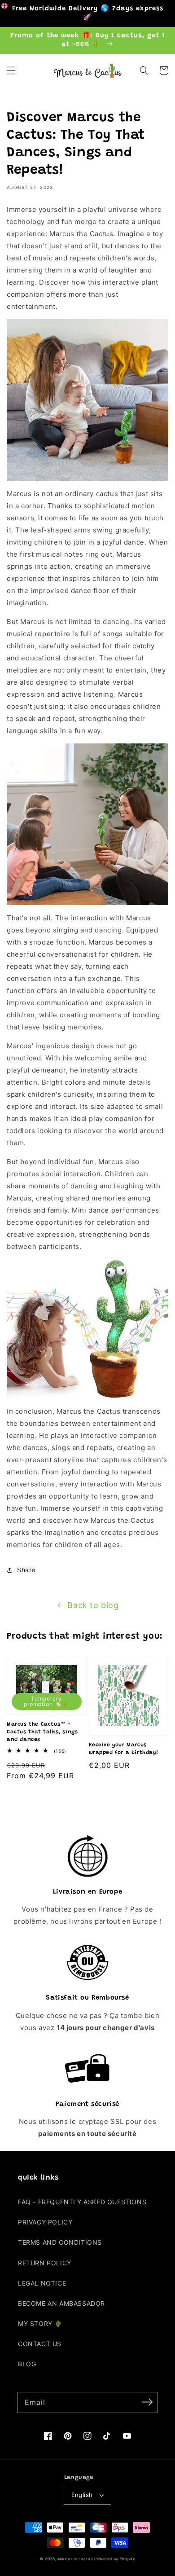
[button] (11, 70)
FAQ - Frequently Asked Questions (82, 2202)
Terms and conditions (60, 2242)
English (82, 2495)
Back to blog (93, 1605)
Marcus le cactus (75, 2559)
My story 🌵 (40, 2323)
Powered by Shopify (115, 2559)
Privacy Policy (45, 2222)
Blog (27, 2364)
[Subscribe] (147, 2402)
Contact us (40, 2344)
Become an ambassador (61, 2303)
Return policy (45, 2263)
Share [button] (26, 1570)
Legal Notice (42, 2283)
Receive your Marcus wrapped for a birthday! (124, 1749)
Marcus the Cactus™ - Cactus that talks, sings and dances (42, 1732)
